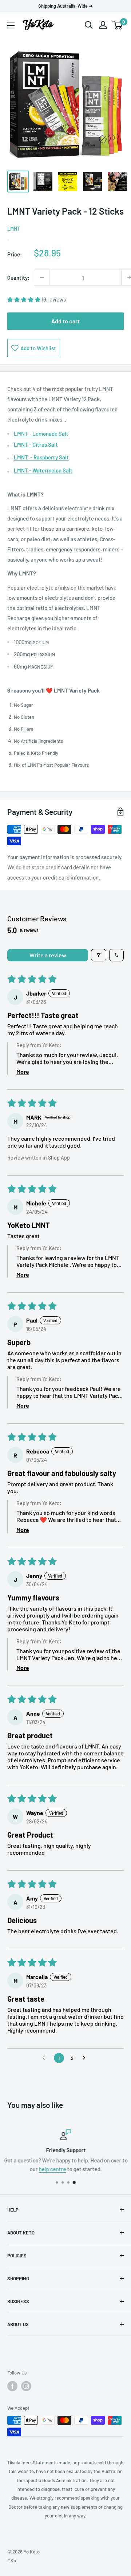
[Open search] (89, 25)
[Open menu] (11, 25)
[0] (118, 25)
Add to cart (65, 321)
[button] (24, 299)
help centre (52, 2169)
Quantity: (18, 278)
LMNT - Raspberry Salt (41, 457)
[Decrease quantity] (42, 278)
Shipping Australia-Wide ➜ (65, 6)
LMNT (14, 229)
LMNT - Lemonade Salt (41, 434)
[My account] (103, 25)
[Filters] (99, 955)
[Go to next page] (86, 2058)
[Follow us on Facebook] (12, 2386)
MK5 (12, 2560)
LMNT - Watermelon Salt (43, 470)
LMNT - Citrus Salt (36, 444)
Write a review (48, 955)
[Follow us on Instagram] (26, 2386)
